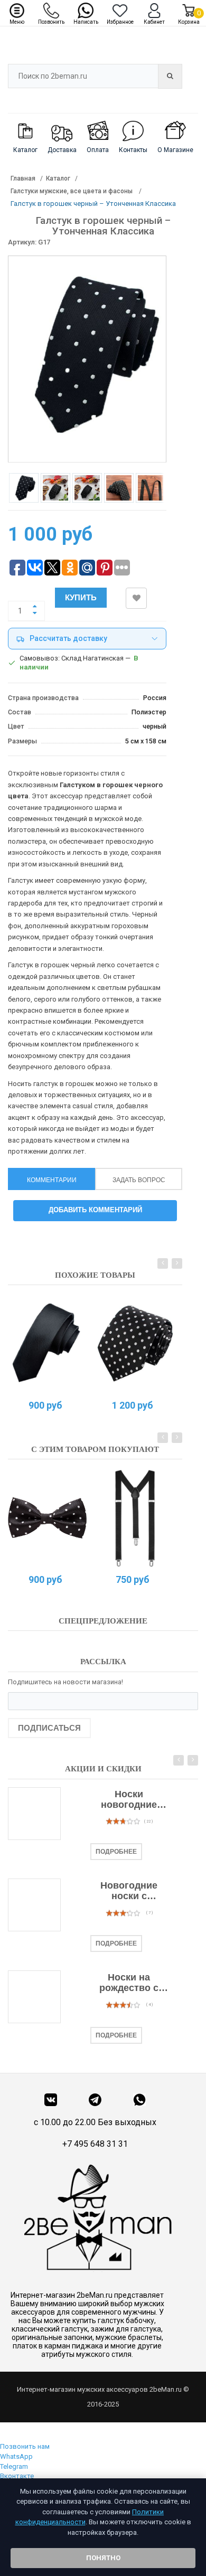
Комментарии (52, 1180)
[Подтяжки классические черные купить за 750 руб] (135, 1518)
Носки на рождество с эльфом (129, 1983)
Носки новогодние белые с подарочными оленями (129, 1800)
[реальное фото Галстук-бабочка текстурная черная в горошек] (48, 1518)
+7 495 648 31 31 (95, 2144)
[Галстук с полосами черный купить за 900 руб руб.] (48, 1344)
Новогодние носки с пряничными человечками (129, 1891)
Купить (81, 597)
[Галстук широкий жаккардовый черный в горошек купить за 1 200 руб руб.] (135, 1344)
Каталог (58, 178)
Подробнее (116, 1852)
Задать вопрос (139, 1180)
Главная (23, 178)
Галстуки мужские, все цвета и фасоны (72, 191)
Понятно (103, 2558)
